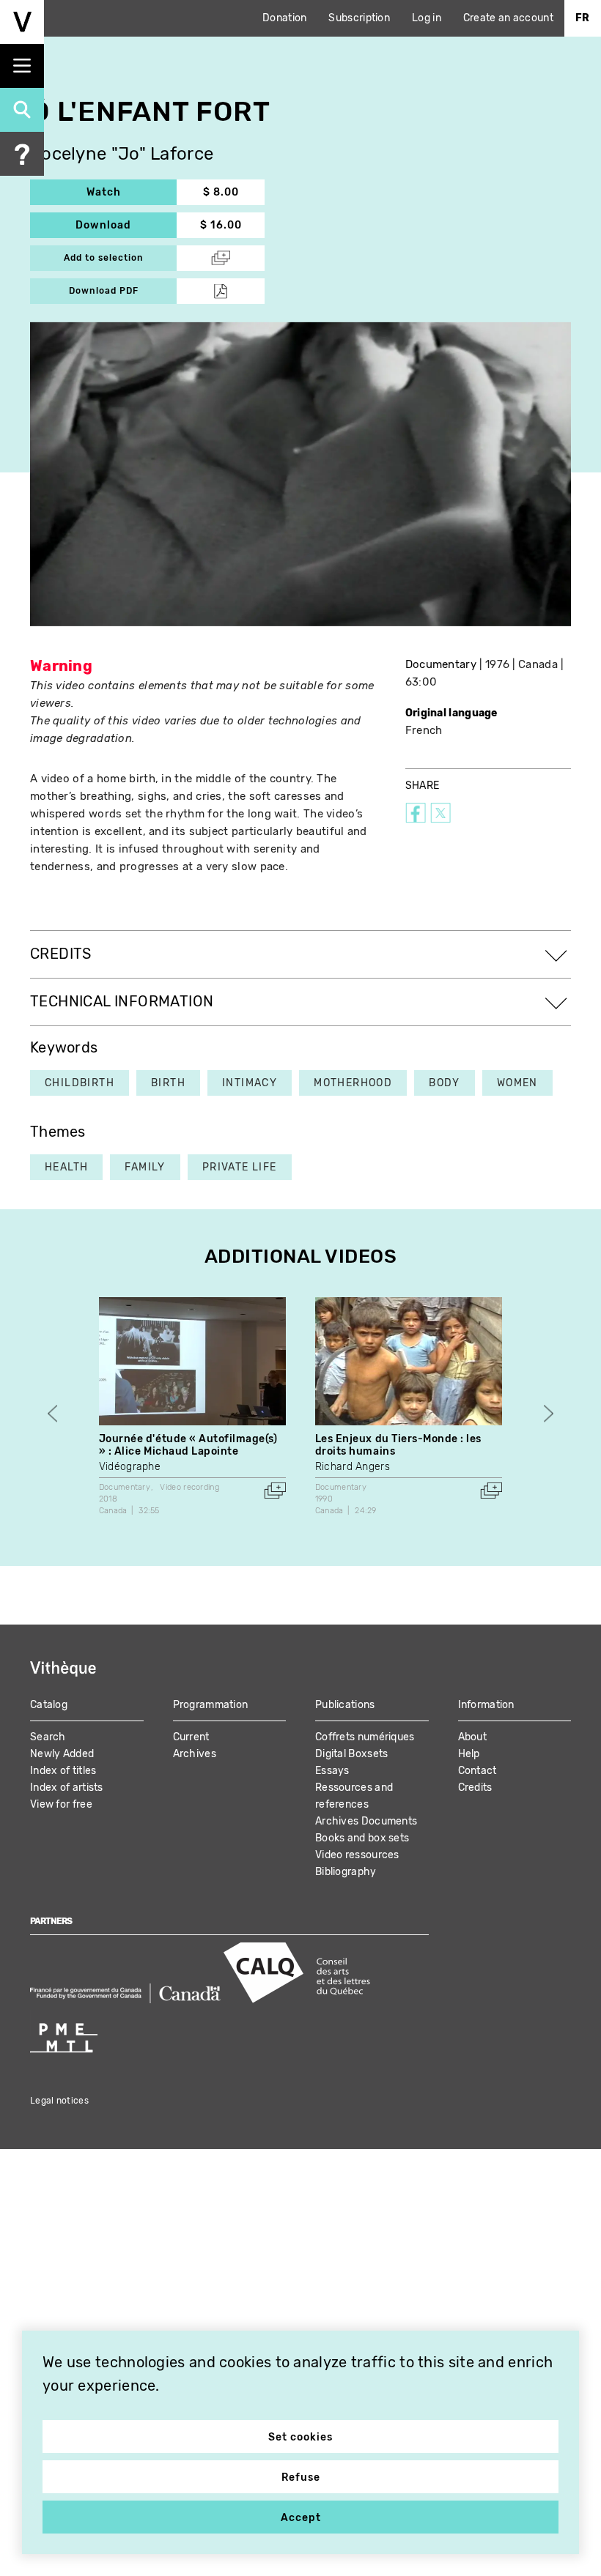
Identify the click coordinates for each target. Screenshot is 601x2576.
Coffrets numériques (365, 1737)
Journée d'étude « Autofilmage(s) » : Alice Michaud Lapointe (188, 1445)
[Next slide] (549, 1413)
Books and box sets (362, 1838)
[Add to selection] (275, 1491)
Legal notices (59, 2101)
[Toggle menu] (22, 66)
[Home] (22, 22)
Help (469, 1754)
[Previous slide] (52, 1413)
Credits (475, 1788)
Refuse (301, 2477)
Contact (478, 1771)
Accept (301, 2518)
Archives (195, 1754)
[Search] (22, 110)
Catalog (49, 1705)
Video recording (189, 1487)
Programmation (211, 1705)
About (473, 1737)
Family (145, 1167)
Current (191, 1737)
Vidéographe (130, 1467)
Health (66, 1167)
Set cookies (300, 2437)
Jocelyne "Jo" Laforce (122, 154)
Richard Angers (353, 1467)
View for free (61, 1804)
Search (48, 1737)
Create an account (508, 18)
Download (126, 225)
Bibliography (346, 1872)
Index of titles (63, 1771)
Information (486, 1705)
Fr (583, 18)
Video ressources (357, 1855)
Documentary (441, 664)
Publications (345, 1705)
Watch (132, 192)
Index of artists (67, 1788)
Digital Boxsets (352, 1754)
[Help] (22, 154)
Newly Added (62, 1754)
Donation (284, 18)
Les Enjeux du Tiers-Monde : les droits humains (398, 1445)
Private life (240, 1167)
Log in (427, 18)
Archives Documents (366, 1821)
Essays (332, 1771)
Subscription (359, 18)
